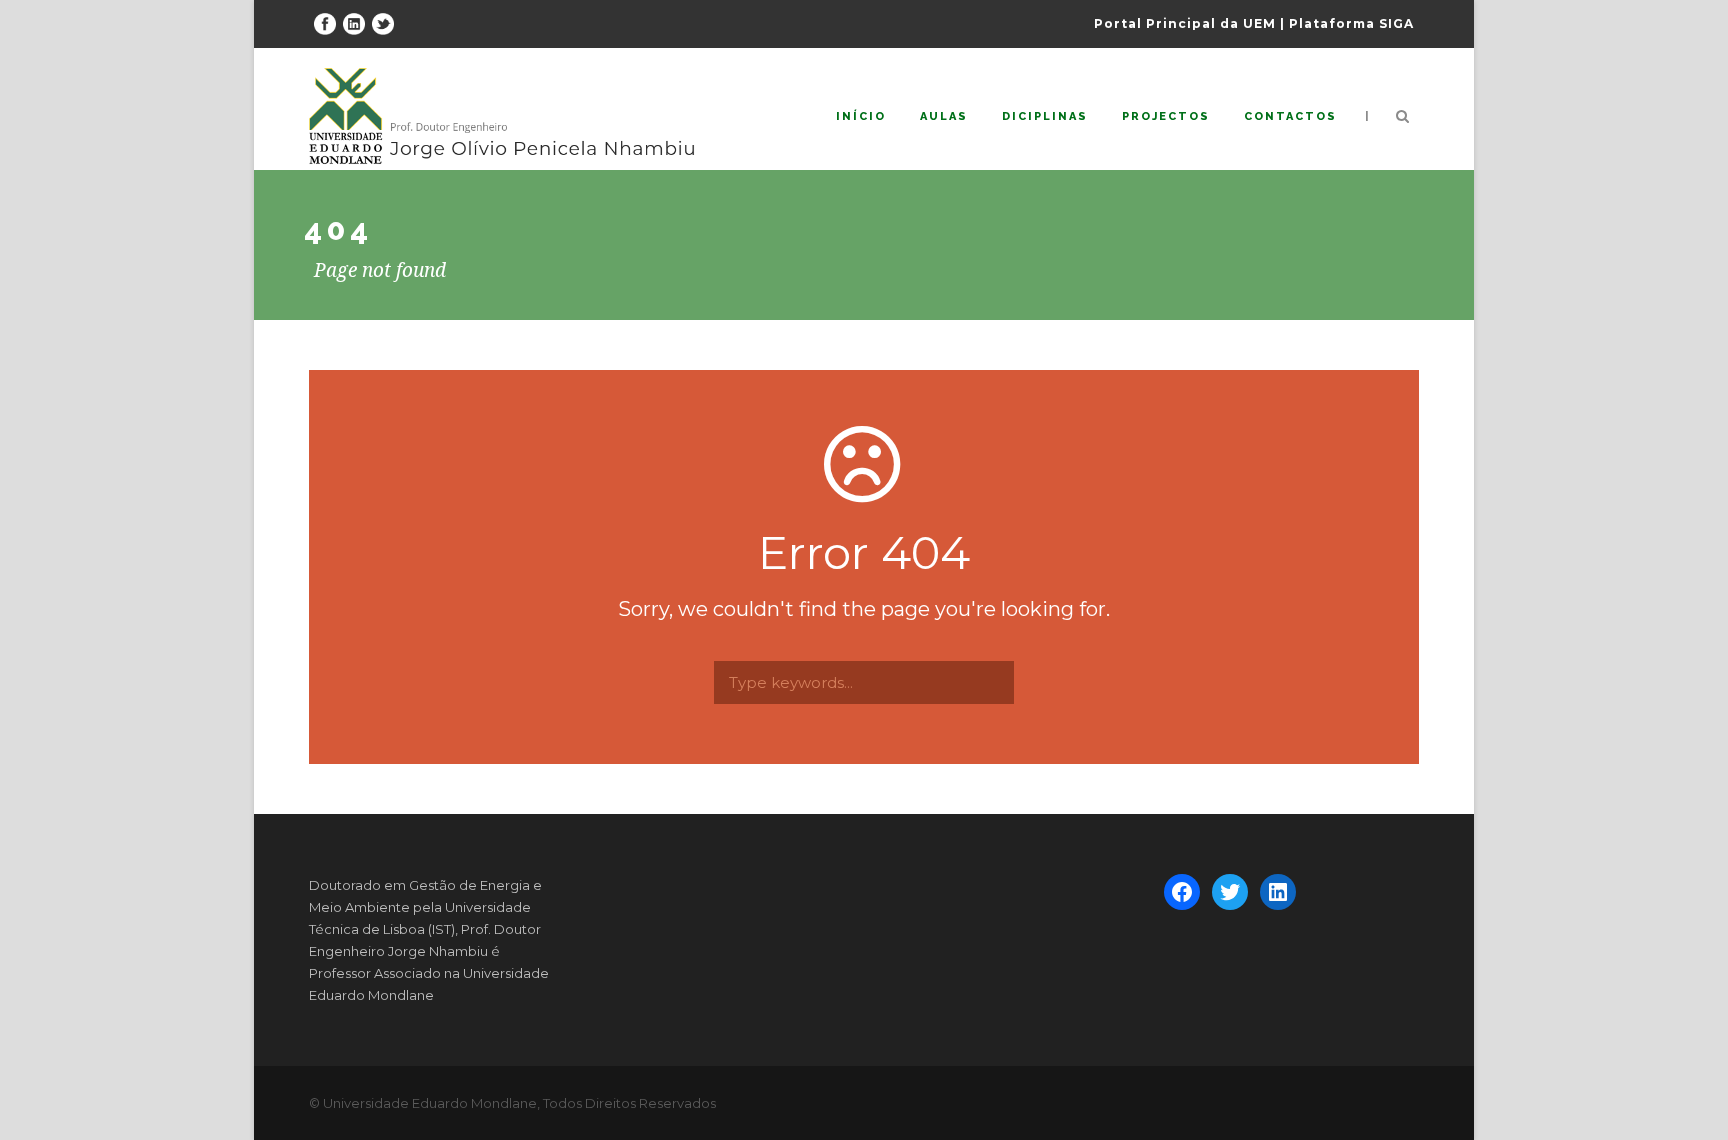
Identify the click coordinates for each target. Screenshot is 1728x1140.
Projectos (1166, 116)
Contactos (1290, 116)
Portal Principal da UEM (1185, 23)
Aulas (944, 116)
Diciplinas (1045, 116)
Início (861, 116)
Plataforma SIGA (1351, 23)
